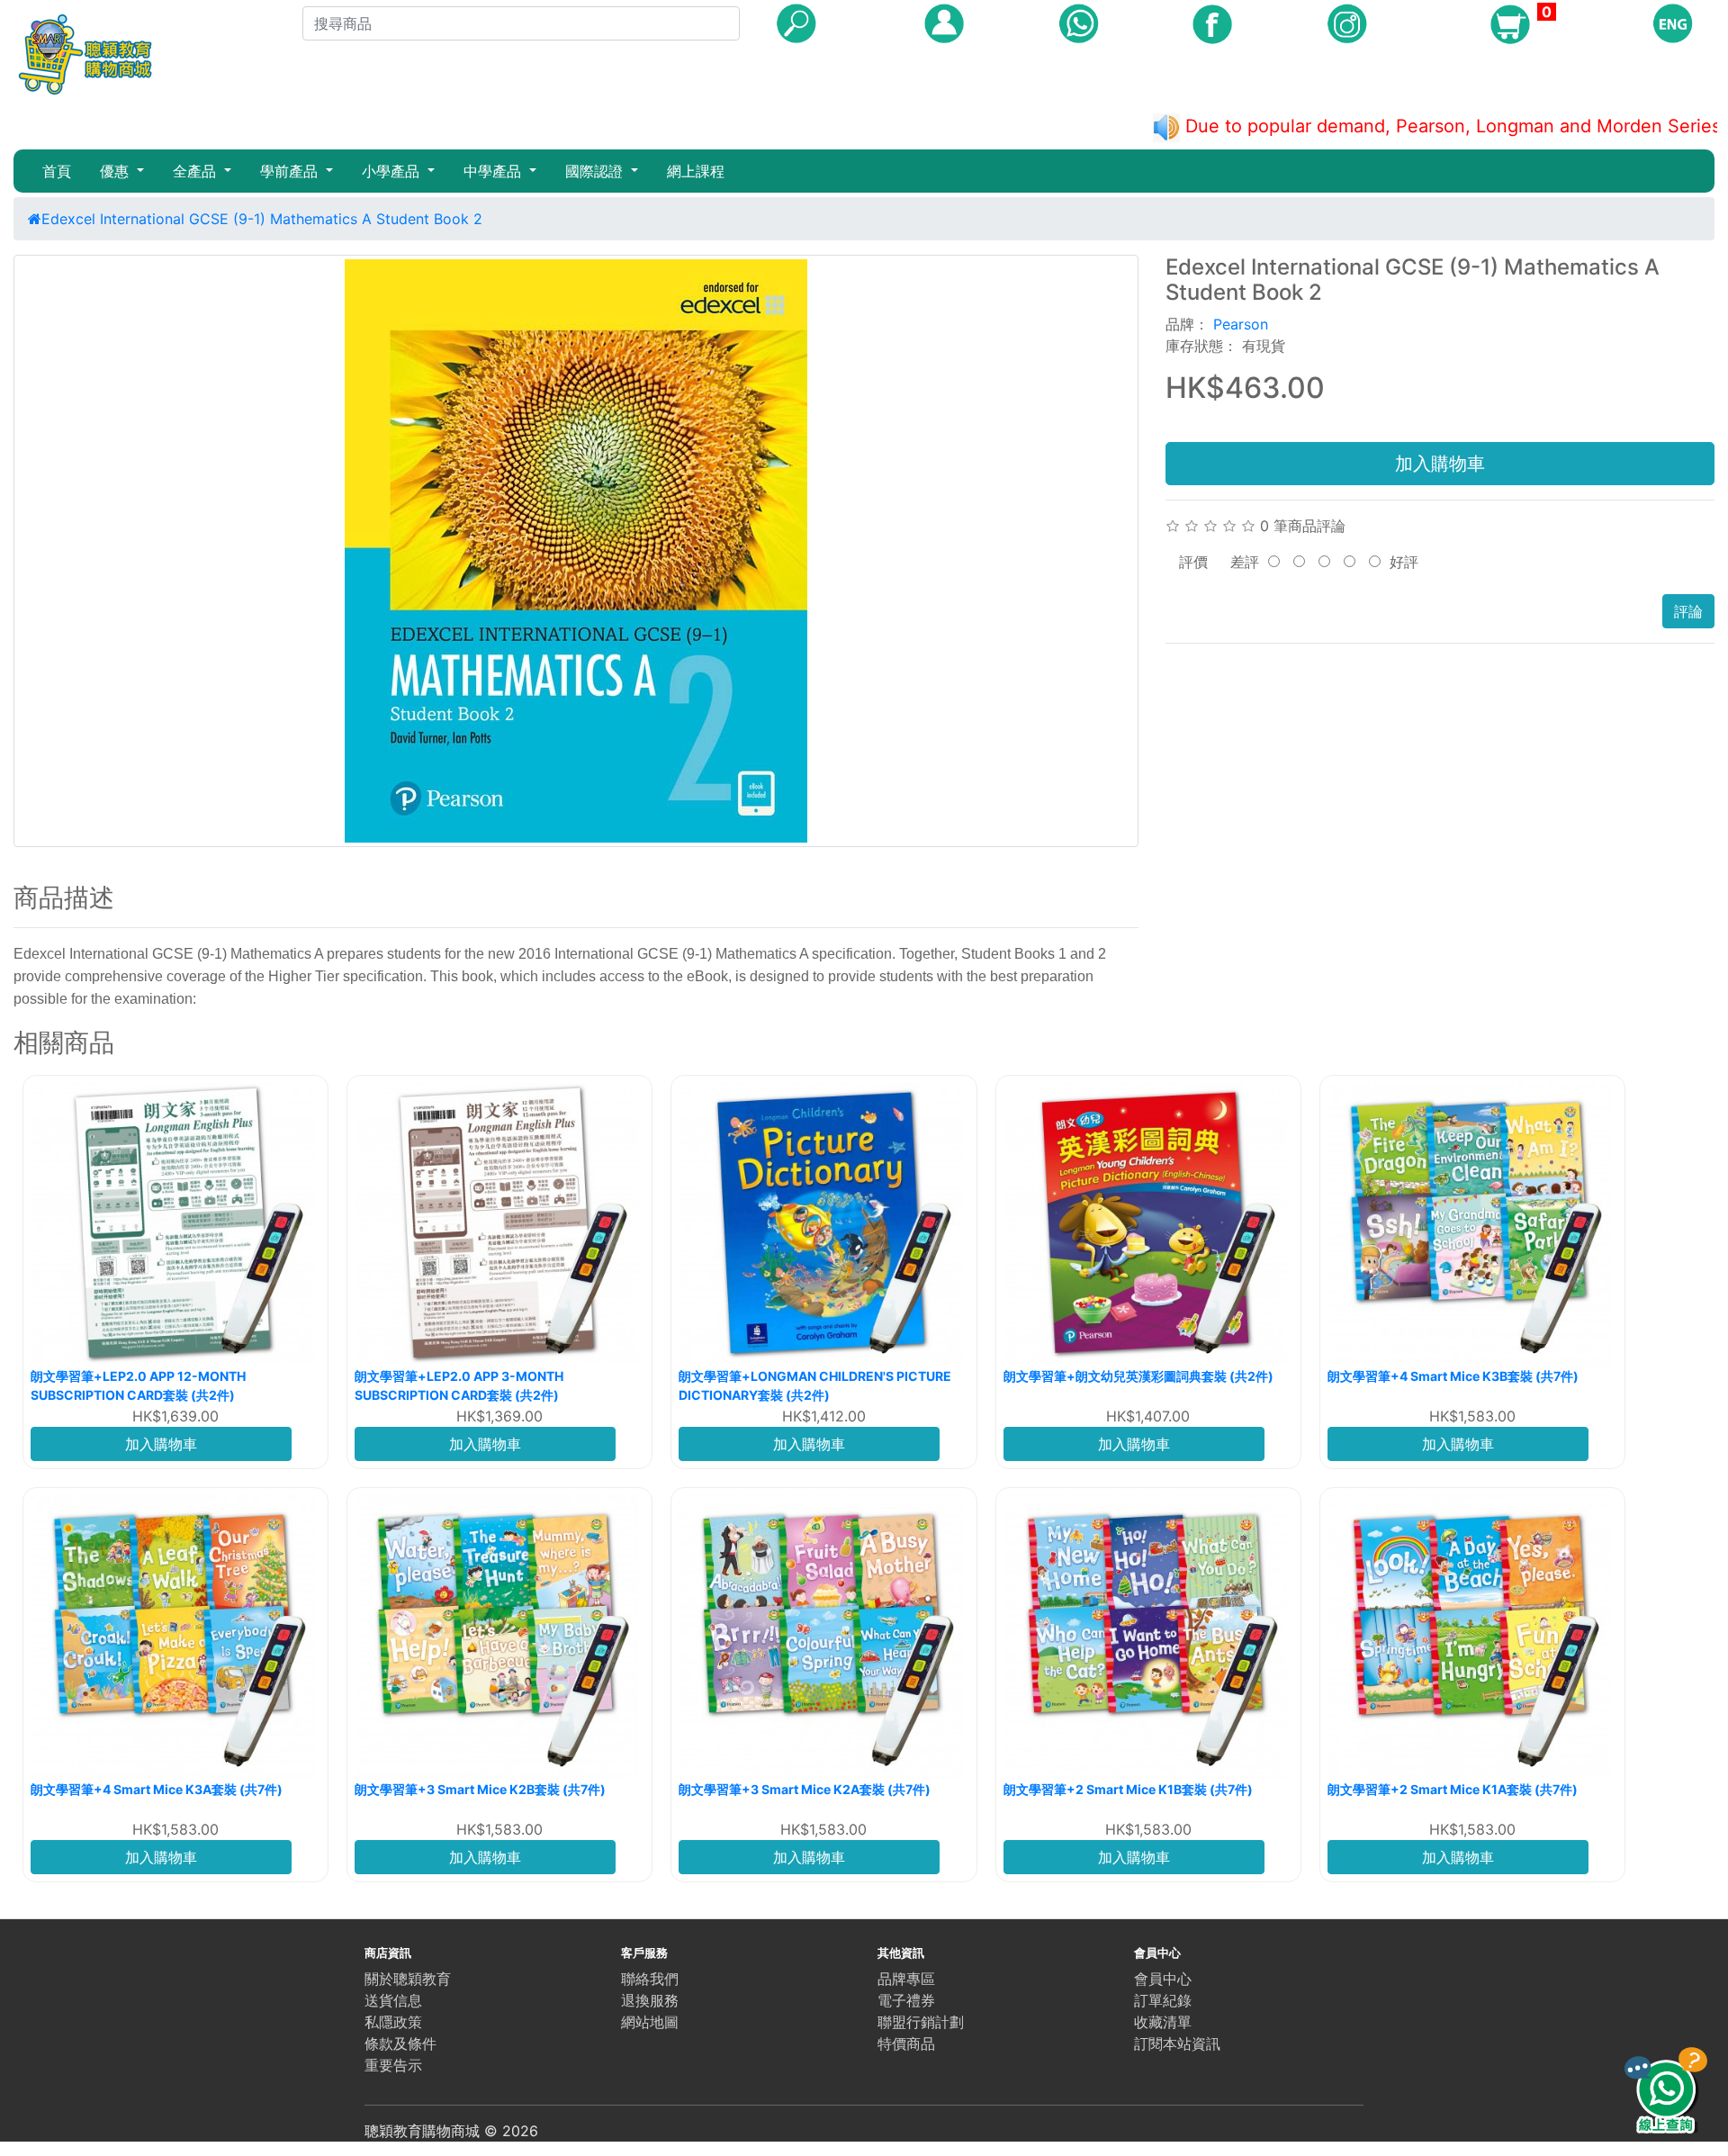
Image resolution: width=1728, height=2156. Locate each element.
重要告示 (393, 2065)
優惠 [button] (117, 171)
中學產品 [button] (495, 171)
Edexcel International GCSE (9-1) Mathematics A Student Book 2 (262, 219)
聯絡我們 (650, 1979)
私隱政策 (393, 2022)
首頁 (57, 171)
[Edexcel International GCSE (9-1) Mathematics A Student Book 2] (576, 551)
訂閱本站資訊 (1177, 2043)
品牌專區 (906, 1979)
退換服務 (650, 2000)
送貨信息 (393, 2000)
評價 (1193, 562)
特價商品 (906, 2043)
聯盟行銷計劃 (921, 2022)
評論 (1688, 611)
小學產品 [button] (393, 171)
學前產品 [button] (291, 171)
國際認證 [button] (596, 171)
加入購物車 (1440, 464)
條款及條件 (400, 2043)
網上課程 (696, 171)
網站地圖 (650, 2022)
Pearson (1241, 324)
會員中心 (1163, 1979)
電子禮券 (906, 2000)
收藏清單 (1163, 2022)
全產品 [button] (197, 171)
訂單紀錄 (1163, 2000)
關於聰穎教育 (408, 1979)
